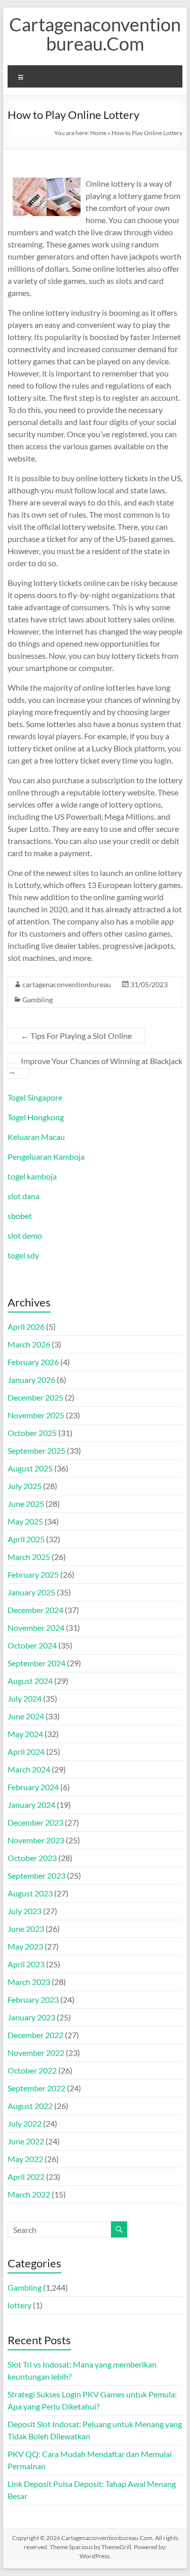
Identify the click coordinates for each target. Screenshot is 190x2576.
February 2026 (33, 1362)
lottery (20, 2305)
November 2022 (36, 2053)
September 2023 (36, 1875)
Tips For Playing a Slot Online (76, 1036)
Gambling (37, 1000)
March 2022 (29, 2194)
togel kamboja (32, 1176)
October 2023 (32, 1858)
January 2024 (31, 1805)
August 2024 (30, 1681)
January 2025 (31, 1592)
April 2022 (26, 2177)
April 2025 (26, 1539)
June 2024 (26, 1716)
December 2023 (35, 1822)
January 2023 (31, 2017)
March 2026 (29, 1344)
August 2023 (30, 1893)
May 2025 (25, 1521)
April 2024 (26, 1751)
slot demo (25, 1235)
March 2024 (29, 1769)
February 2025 (33, 1574)
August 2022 (30, 2106)
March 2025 (29, 1557)
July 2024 (25, 1698)
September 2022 (36, 2088)
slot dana (24, 1196)
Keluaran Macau (36, 1137)
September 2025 (36, 1450)
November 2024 (36, 1628)
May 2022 (25, 2159)
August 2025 (30, 1468)
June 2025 (26, 1504)
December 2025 (35, 1397)
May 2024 (25, 1734)
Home (98, 133)
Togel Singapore (35, 1097)
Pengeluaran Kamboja (46, 1156)
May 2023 (25, 1946)
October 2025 (32, 1433)
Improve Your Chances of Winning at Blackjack (95, 1066)
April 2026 (26, 1326)
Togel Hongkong (36, 1117)
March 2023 (29, 1982)
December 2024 (35, 1610)
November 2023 (36, 1840)
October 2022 (32, 2070)
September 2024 (36, 1663)
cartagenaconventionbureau (67, 984)
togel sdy (23, 1255)
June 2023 (26, 1929)
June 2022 (26, 2141)
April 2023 (26, 1964)
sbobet (20, 1216)
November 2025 (36, 1415)
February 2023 (33, 1999)
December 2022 (35, 2035)
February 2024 (33, 1787)
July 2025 (25, 1486)
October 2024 (32, 1645)
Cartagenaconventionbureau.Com (95, 34)
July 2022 (25, 2123)
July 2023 (25, 1911)
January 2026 (31, 1380)
